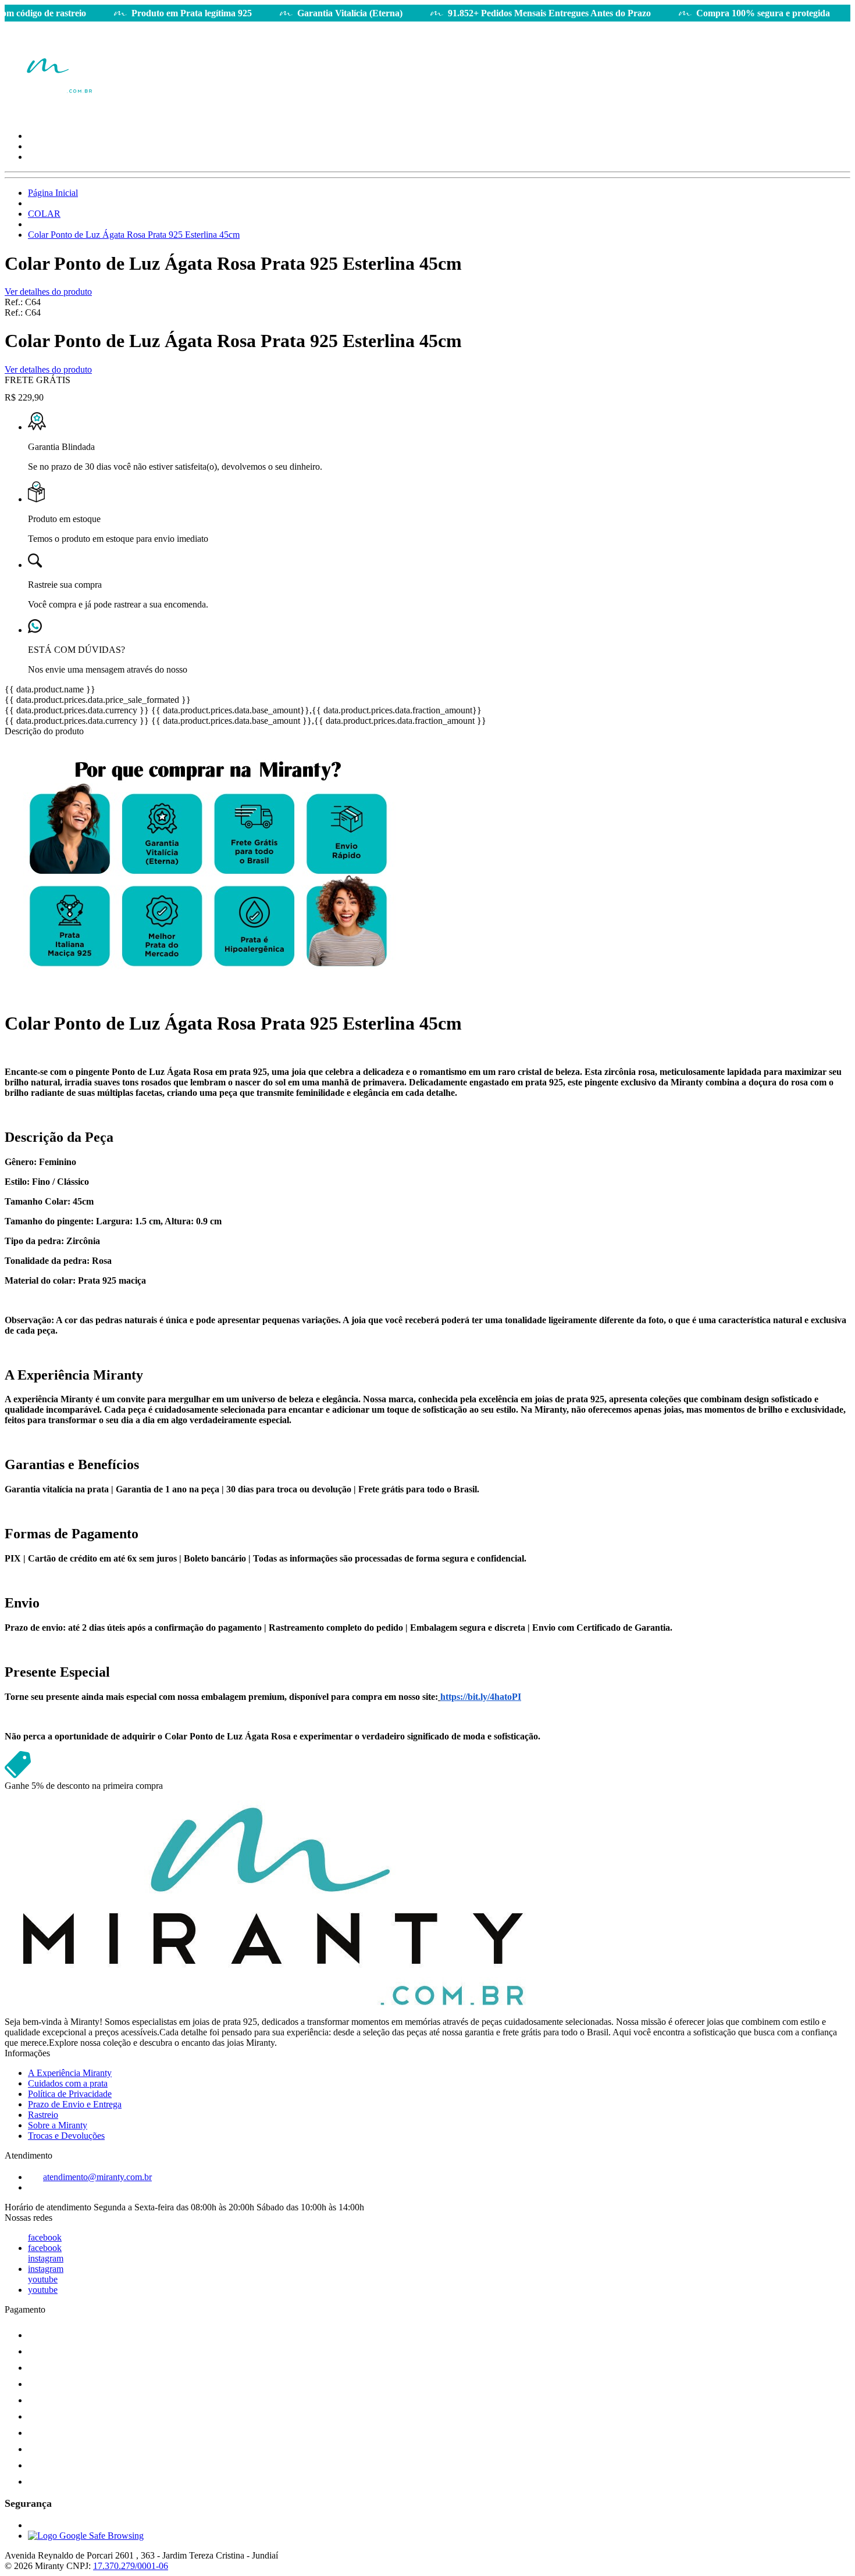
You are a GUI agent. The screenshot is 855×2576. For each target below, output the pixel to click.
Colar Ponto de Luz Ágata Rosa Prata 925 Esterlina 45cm (134, 235)
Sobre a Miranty (58, 2125)
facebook (45, 2237)
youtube (43, 2279)
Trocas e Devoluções (66, 2136)
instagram (46, 2258)
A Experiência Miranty (70, 2073)
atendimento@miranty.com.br (97, 2177)
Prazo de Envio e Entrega (75, 2104)
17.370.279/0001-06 (131, 2566)
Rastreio (43, 2115)
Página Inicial (53, 193)
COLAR (44, 214)
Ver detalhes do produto (48, 292)
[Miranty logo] (48, 116)
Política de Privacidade (70, 2094)
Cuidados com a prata (68, 2083)
